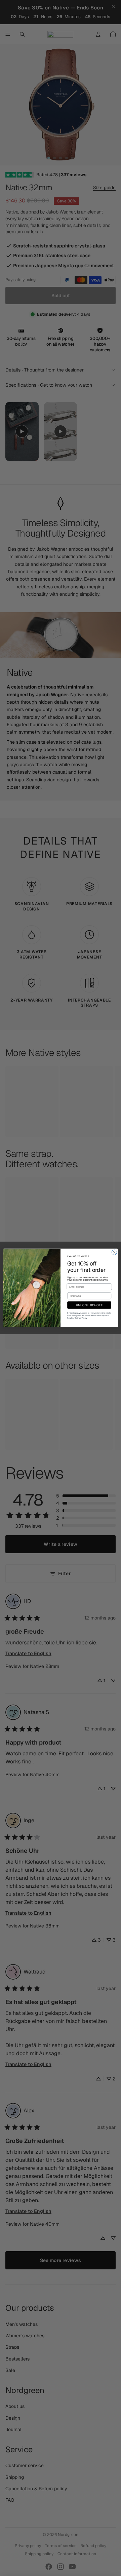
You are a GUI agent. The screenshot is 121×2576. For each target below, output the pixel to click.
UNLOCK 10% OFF (89, 1305)
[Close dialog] (114, 1252)
